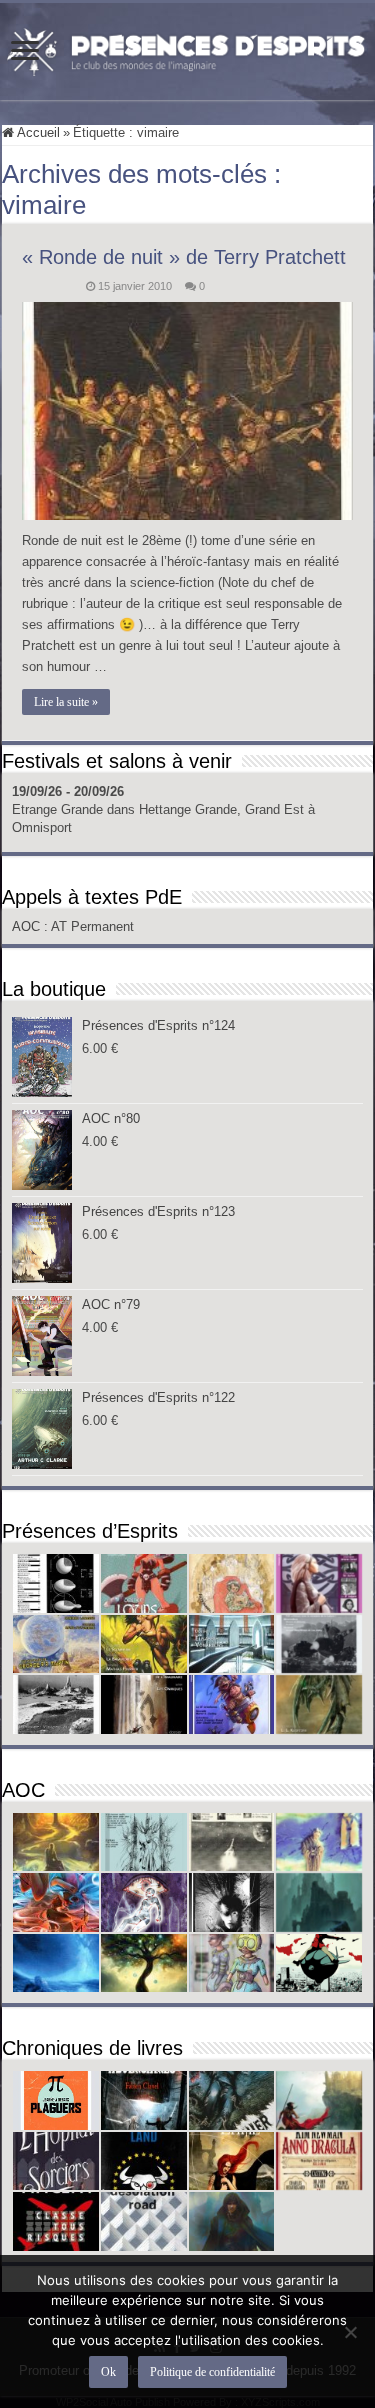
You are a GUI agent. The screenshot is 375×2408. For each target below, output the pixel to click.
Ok (108, 2372)
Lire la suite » (66, 702)
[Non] (350, 2332)
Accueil (37, 132)
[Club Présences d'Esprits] (187, 48)
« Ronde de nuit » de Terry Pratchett (184, 257)
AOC (28, 926)
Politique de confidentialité (212, 2372)
